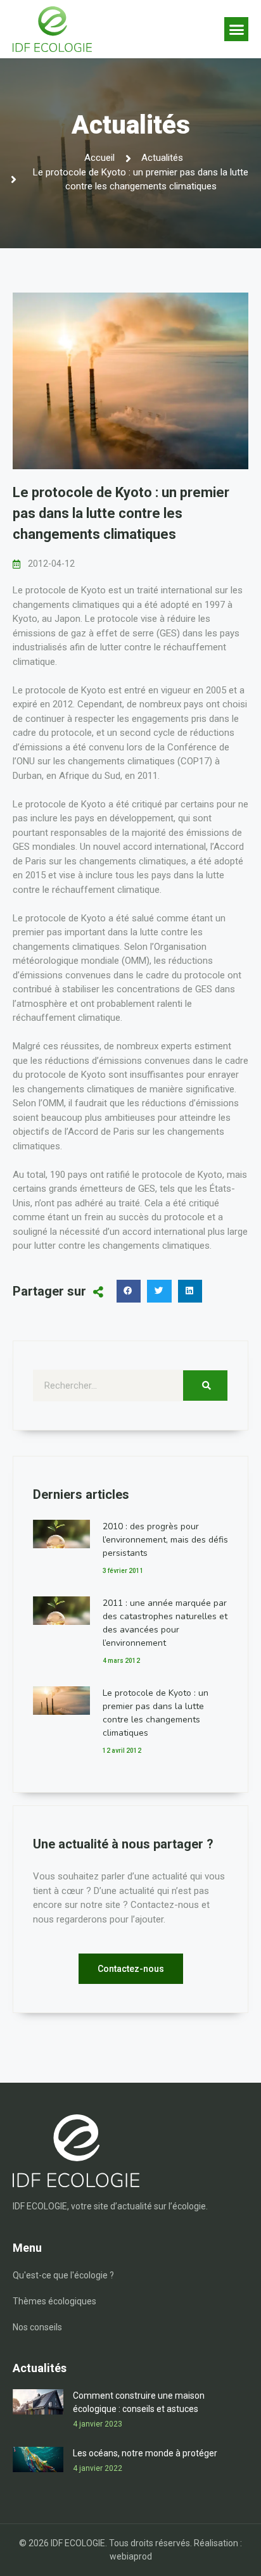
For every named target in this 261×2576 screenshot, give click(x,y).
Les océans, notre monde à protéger (145, 2453)
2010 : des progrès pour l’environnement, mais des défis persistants (165, 1540)
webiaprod (131, 2556)
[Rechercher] (205, 1386)
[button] (236, 29)
